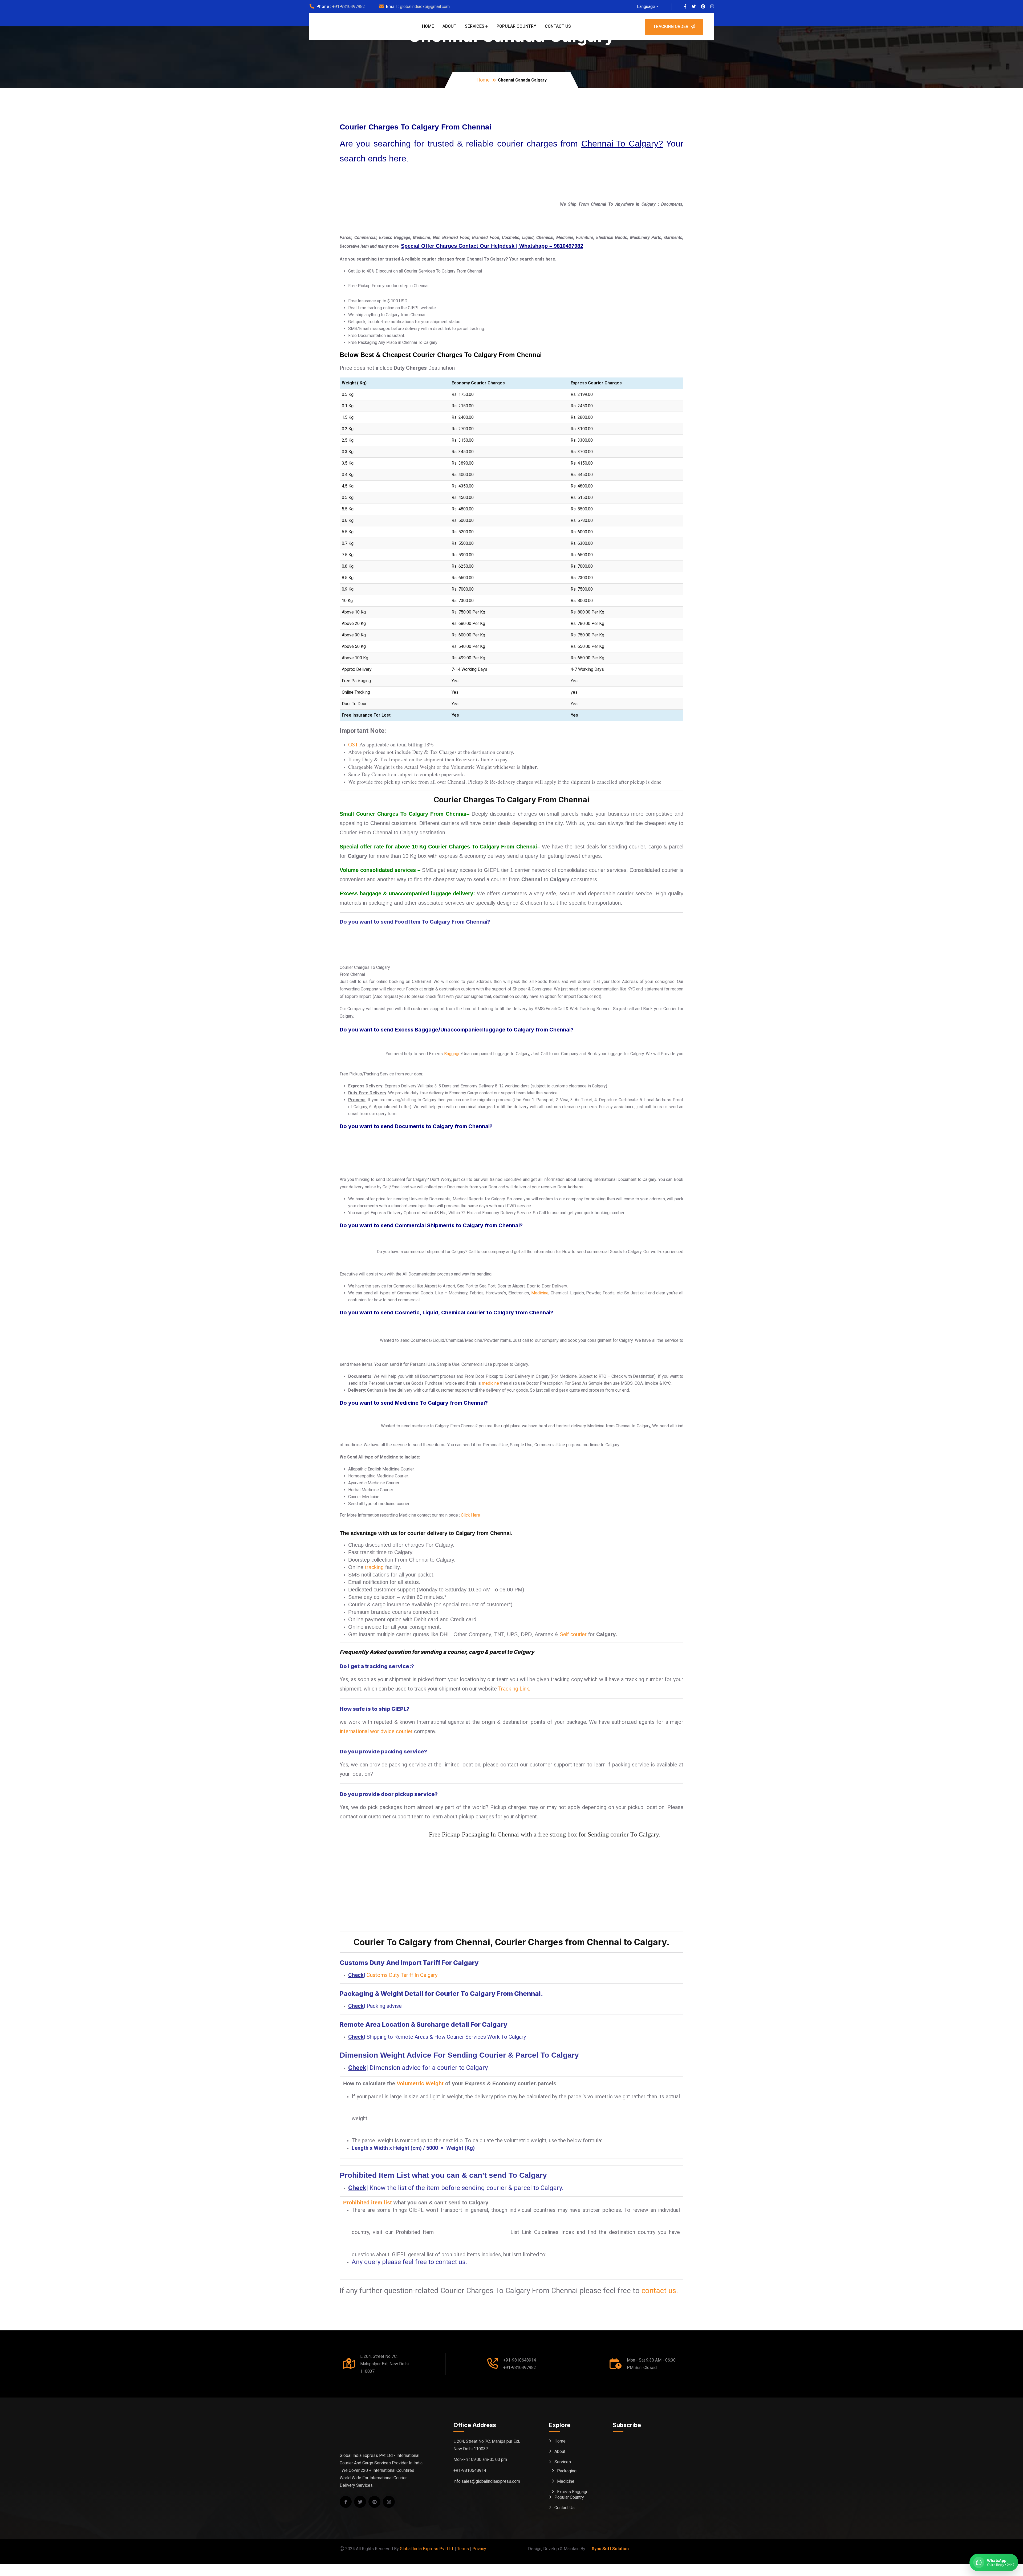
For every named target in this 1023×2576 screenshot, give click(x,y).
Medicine (540, 1293)
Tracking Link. (514, 1689)
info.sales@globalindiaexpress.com (487, 2481)
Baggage (452, 1054)
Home (428, 26)
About (449, 26)
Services (475, 26)
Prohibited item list (368, 2203)
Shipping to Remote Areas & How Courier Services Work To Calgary (446, 2037)
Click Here (470, 1515)
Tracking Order (671, 27)
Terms (463, 2549)
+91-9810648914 (520, 2360)
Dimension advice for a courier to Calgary (429, 2068)
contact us (659, 2291)
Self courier (573, 1634)
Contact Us (558, 26)
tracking (374, 1567)
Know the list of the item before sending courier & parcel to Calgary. (466, 2188)
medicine (490, 1383)
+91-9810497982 (349, 7)
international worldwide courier (376, 1731)
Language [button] (646, 7)
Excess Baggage (573, 2492)
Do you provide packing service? (383, 1752)
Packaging (567, 2471)
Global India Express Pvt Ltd (426, 2549)
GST (353, 744)
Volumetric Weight (420, 2083)
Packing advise (384, 2006)
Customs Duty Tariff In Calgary (402, 1975)
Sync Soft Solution (610, 2549)
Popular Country (516, 26)
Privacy (479, 2549)
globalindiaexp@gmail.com (425, 7)
